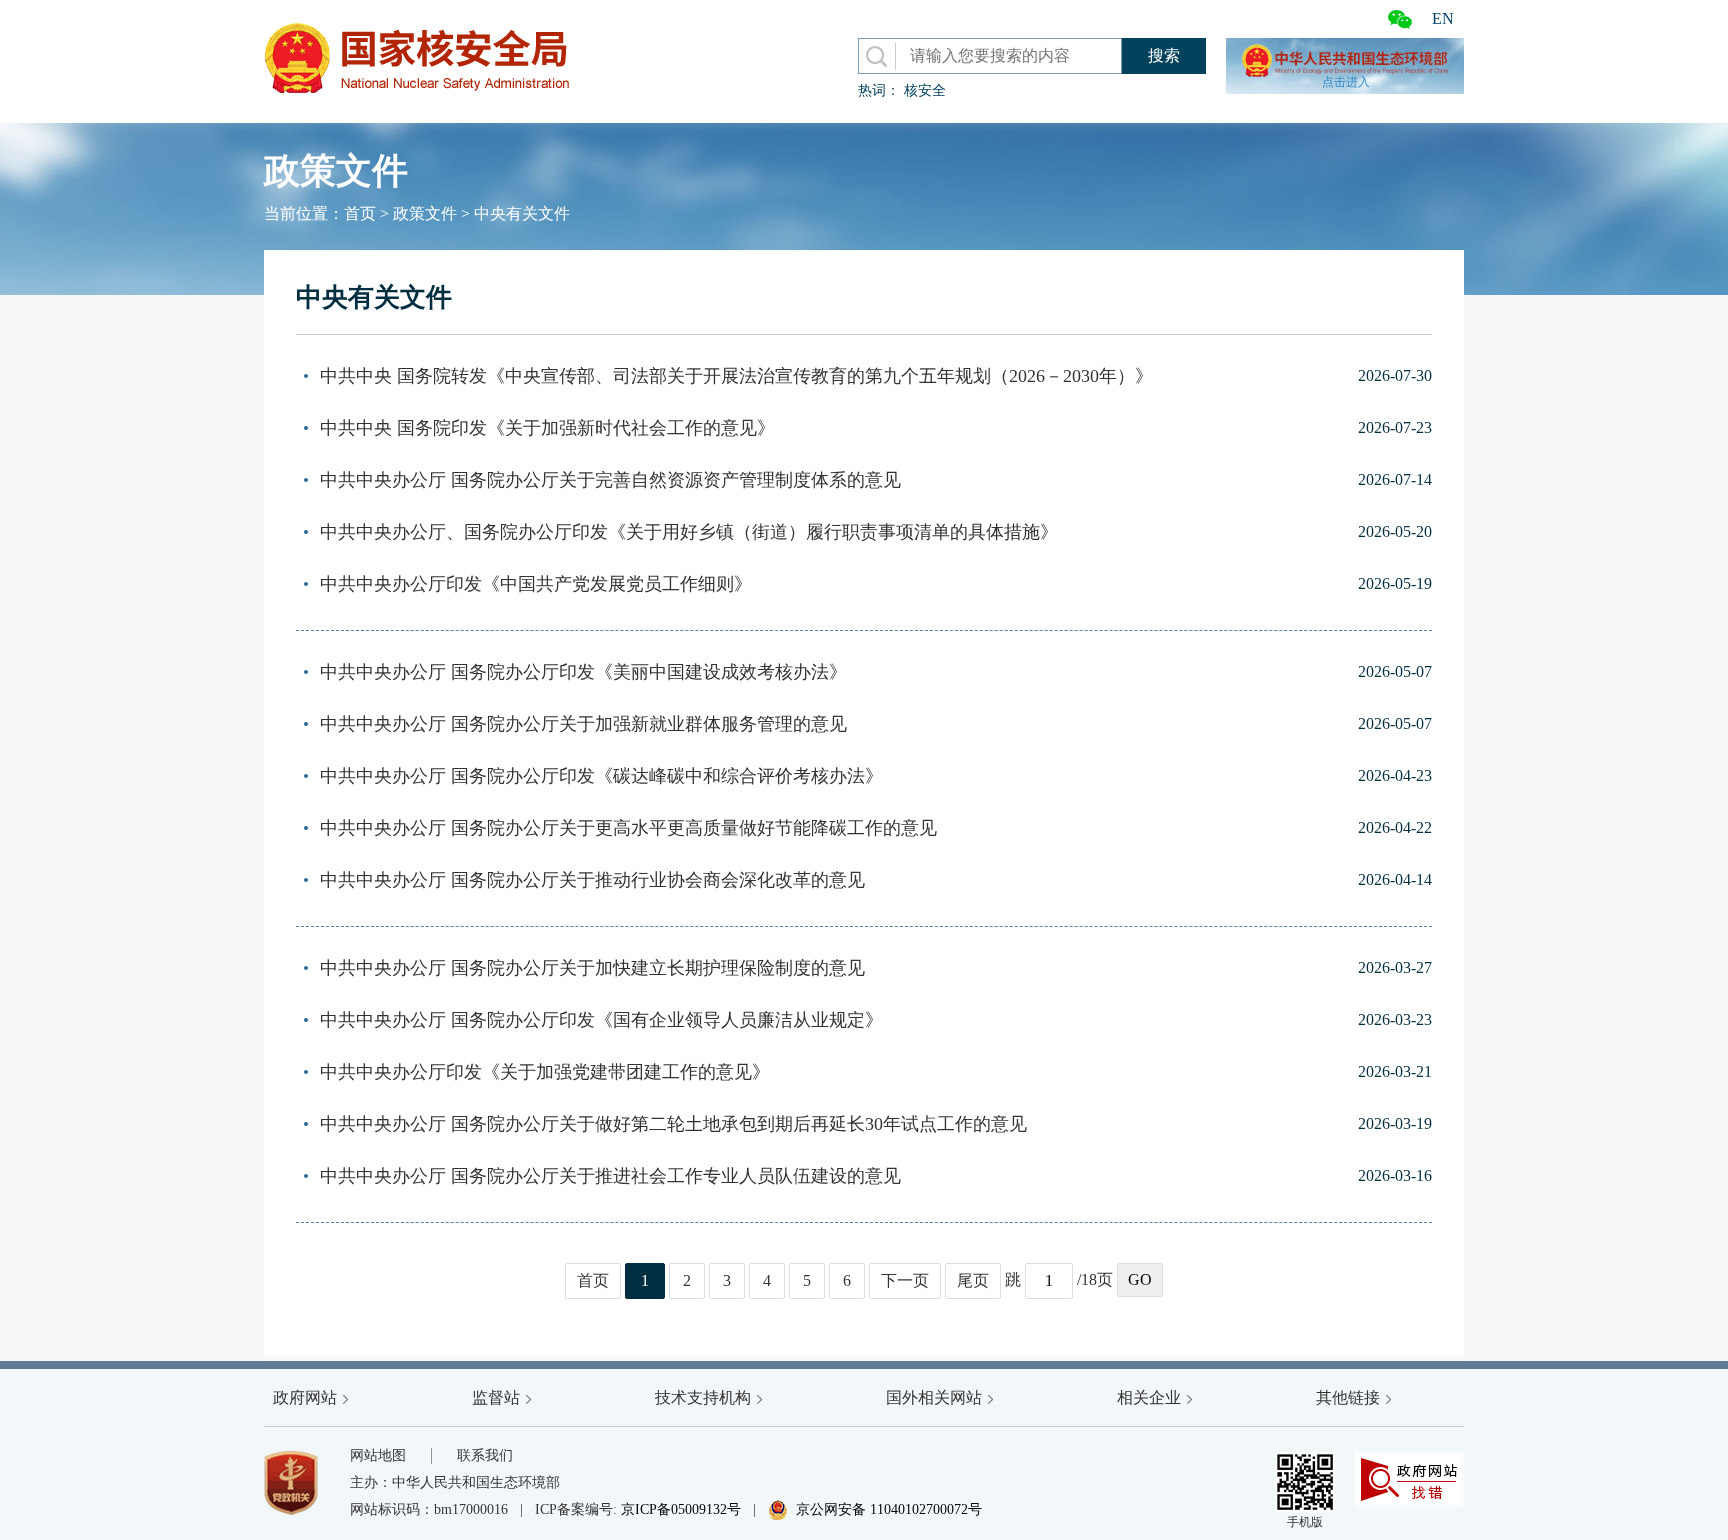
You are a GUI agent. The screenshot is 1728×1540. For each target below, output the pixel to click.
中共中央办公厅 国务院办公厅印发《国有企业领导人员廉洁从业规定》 (601, 1020)
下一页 (905, 1280)
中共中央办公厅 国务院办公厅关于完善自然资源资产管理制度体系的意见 (610, 480)
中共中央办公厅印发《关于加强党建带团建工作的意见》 (545, 1072)
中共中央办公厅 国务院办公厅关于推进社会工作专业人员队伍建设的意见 (610, 1176)
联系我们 (485, 1455)
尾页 (973, 1280)
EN (1443, 18)
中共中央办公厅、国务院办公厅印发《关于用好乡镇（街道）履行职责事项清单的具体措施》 (689, 532)
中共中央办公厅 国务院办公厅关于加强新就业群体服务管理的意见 (583, 724)
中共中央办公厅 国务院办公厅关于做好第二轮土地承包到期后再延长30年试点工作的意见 (673, 1124)
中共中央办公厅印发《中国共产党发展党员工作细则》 (536, 584)
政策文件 (425, 213)
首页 (360, 213)
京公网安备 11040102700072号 (875, 1509)
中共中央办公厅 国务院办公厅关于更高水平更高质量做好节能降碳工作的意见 (628, 828)
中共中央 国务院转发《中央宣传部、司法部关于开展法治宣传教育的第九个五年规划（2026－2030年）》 (736, 376)
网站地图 (378, 1455)
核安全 (925, 90)
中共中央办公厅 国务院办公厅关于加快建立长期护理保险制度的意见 (592, 968)
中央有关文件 (522, 213)
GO (1140, 1279)
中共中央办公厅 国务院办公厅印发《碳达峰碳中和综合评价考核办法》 (601, 776)
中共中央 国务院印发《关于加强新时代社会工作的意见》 (547, 428)
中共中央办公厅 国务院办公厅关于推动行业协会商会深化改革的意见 (592, 880)
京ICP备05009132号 (681, 1509)
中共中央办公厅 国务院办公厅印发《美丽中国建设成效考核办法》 (583, 672)
